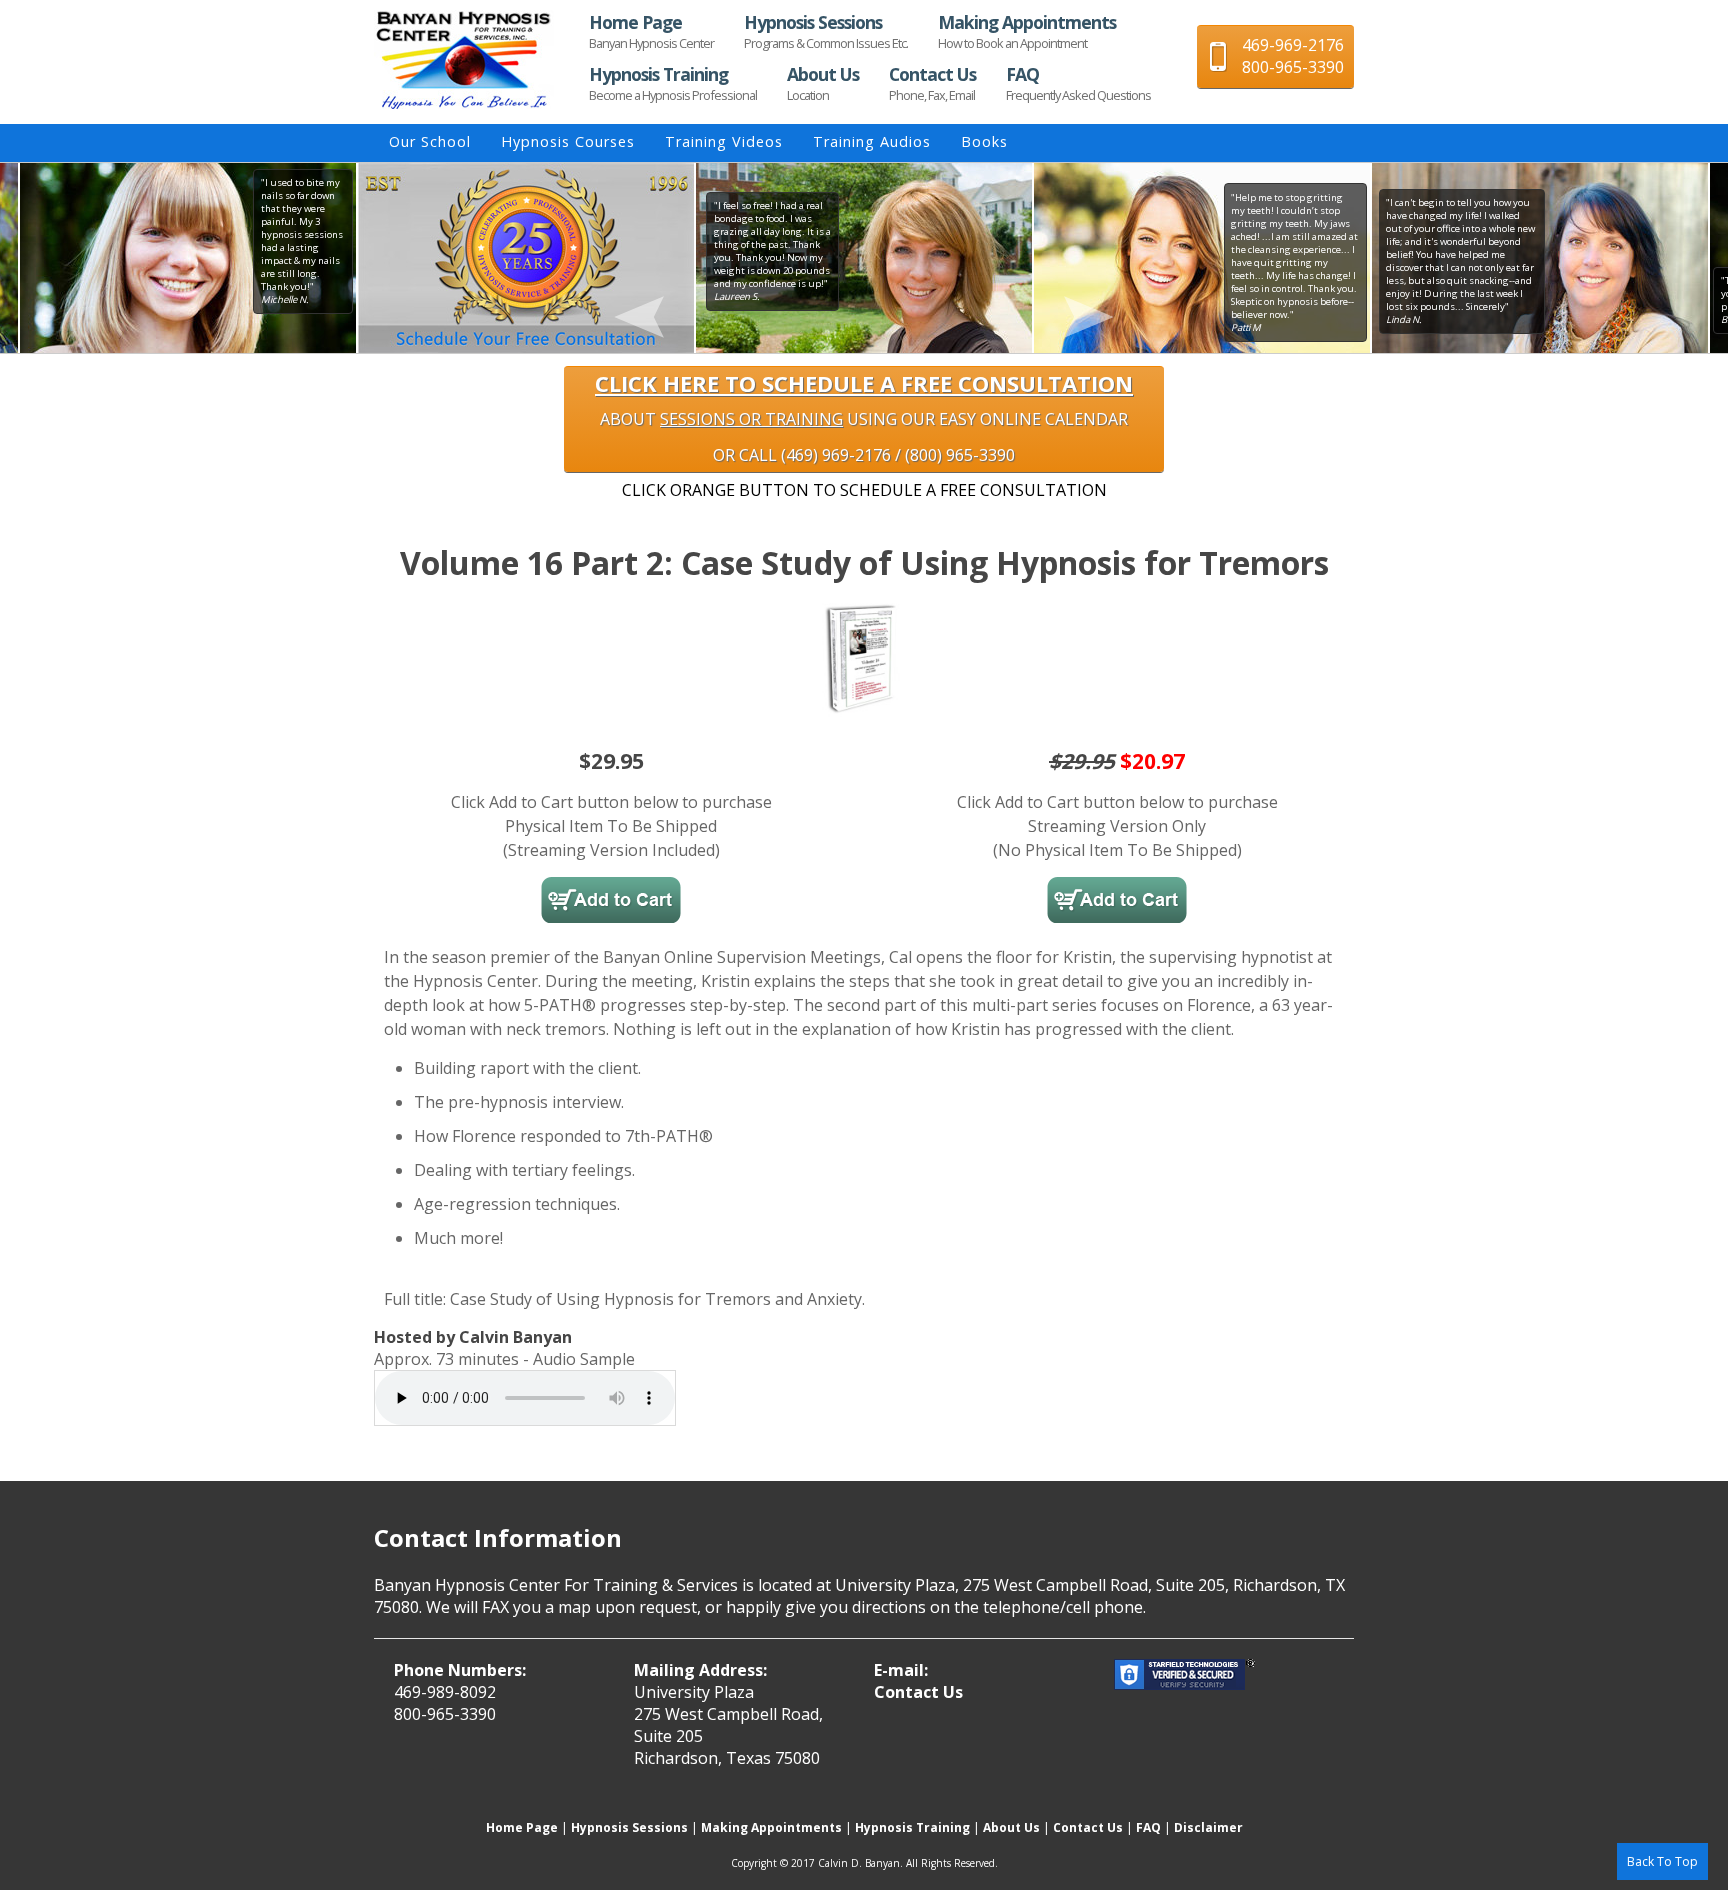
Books (984, 141)
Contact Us (932, 83)
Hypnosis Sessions (826, 31)
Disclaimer (1208, 1827)
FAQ (1078, 83)
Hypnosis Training (673, 83)
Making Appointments (1027, 31)
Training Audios (872, 141)
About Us (823, 83)
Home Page (651, 31)
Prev (357, 258)
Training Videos (724, 141)
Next (1371, 258)
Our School (430, 141)
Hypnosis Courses (568, 141)
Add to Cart (611, 900)
